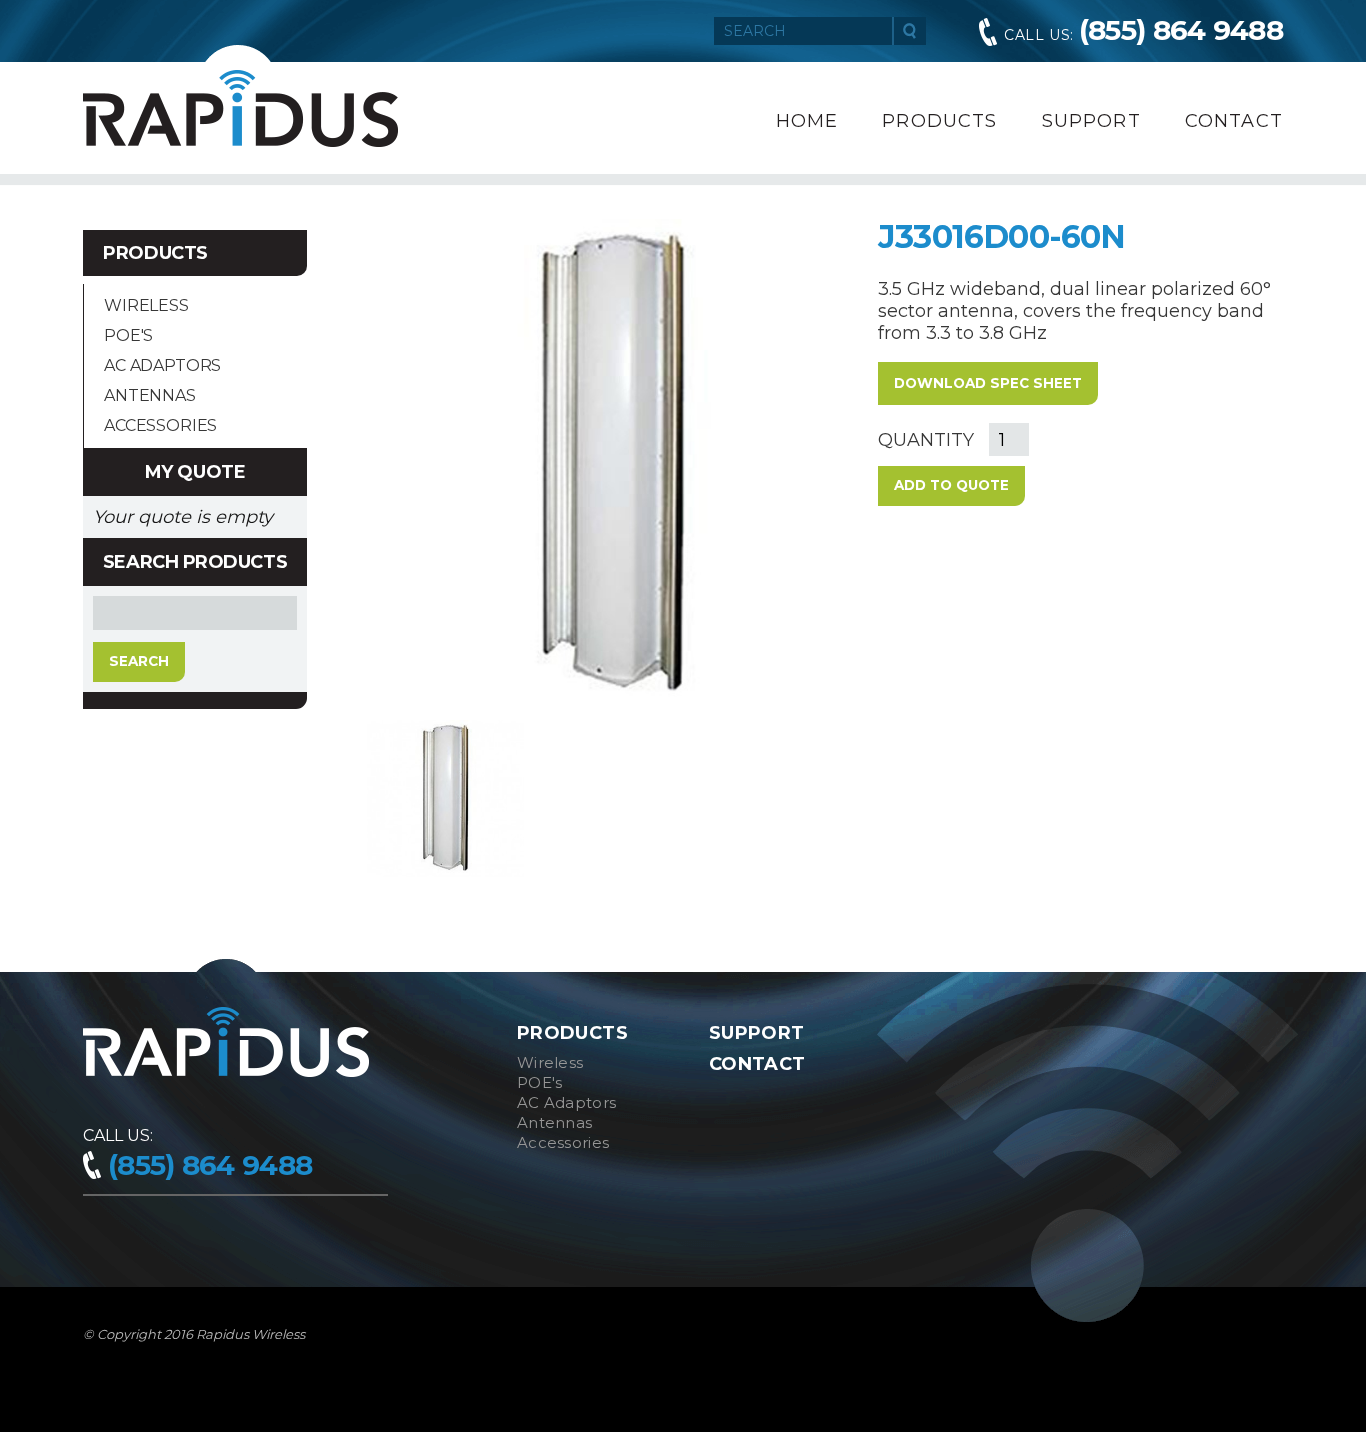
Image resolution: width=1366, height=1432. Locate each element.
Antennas (150, 395)
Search (910, 31)
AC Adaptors (162, 365)
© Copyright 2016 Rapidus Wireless (194, 1334)
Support (1091, 121)
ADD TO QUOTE (951, 485)
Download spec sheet (988, 383)
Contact (1234, 121)
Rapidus (240, 108)
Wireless (146, 305)
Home (807, 121)
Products (939, 121)
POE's (128, 335)
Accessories (160, 425)
